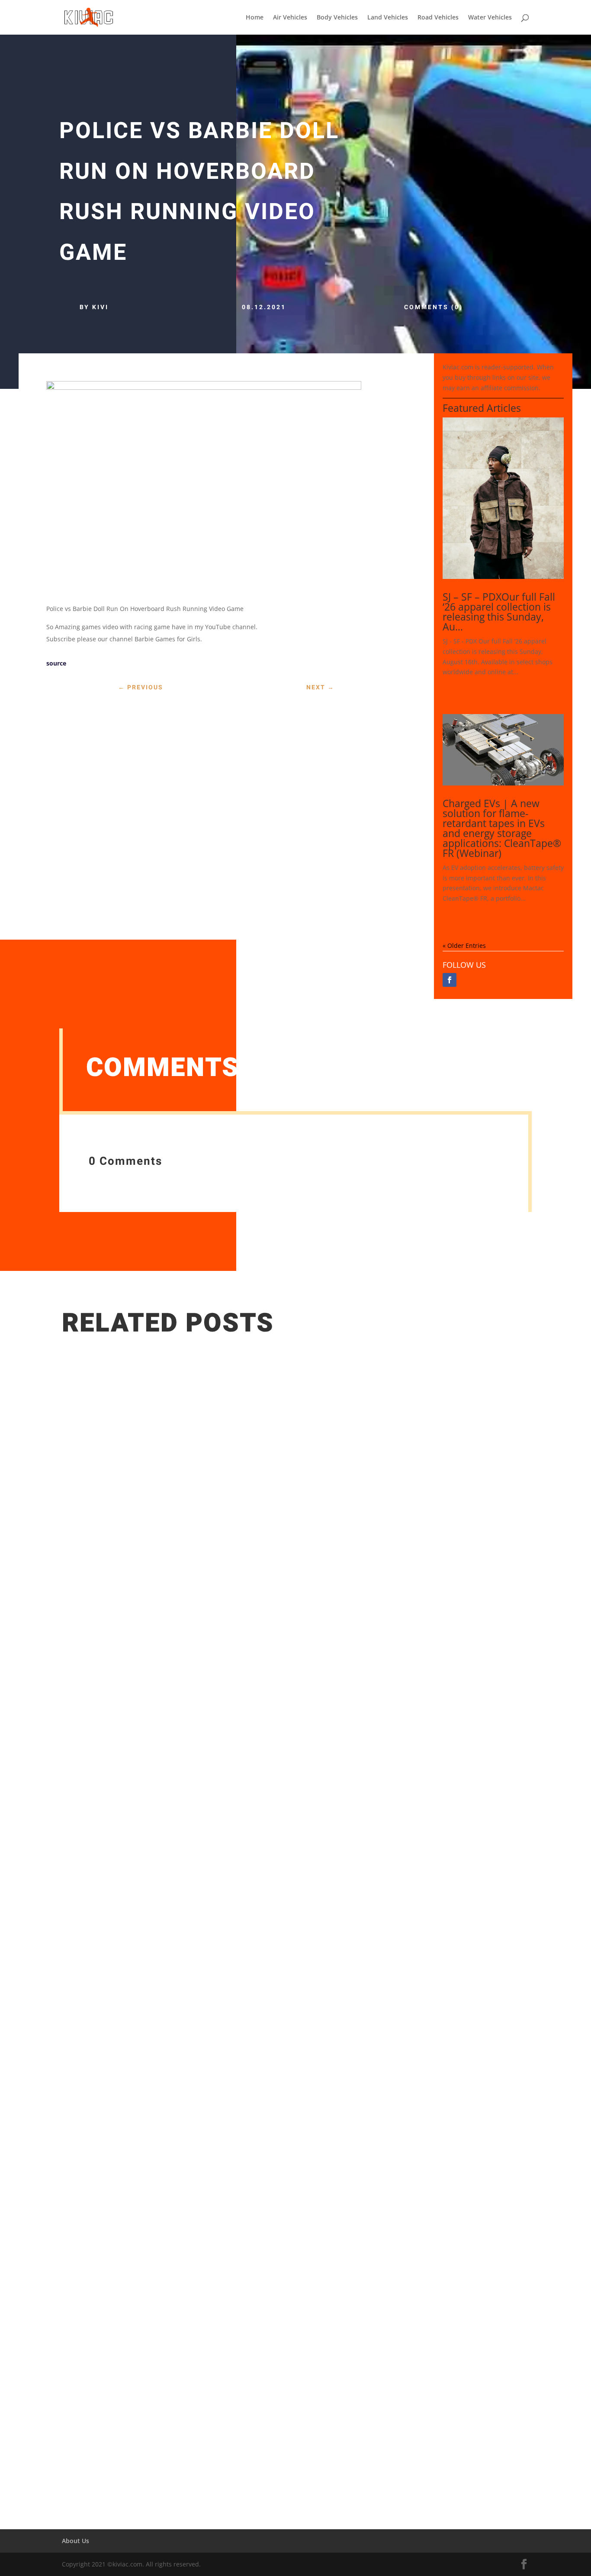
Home (255, 18)
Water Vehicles (490, 18)
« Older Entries (464, 945)
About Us (75, 2541)
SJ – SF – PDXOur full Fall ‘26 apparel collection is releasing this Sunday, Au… (499, 612)
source (56, 663)
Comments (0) (434, 307)
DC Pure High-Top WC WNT (119, 2426)
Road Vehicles (438, 18)
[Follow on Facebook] (450, 980)
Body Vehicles (337, 18)
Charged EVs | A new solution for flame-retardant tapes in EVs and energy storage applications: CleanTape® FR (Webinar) (502, 828)
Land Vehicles (388, 18)
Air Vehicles (290, 18)
